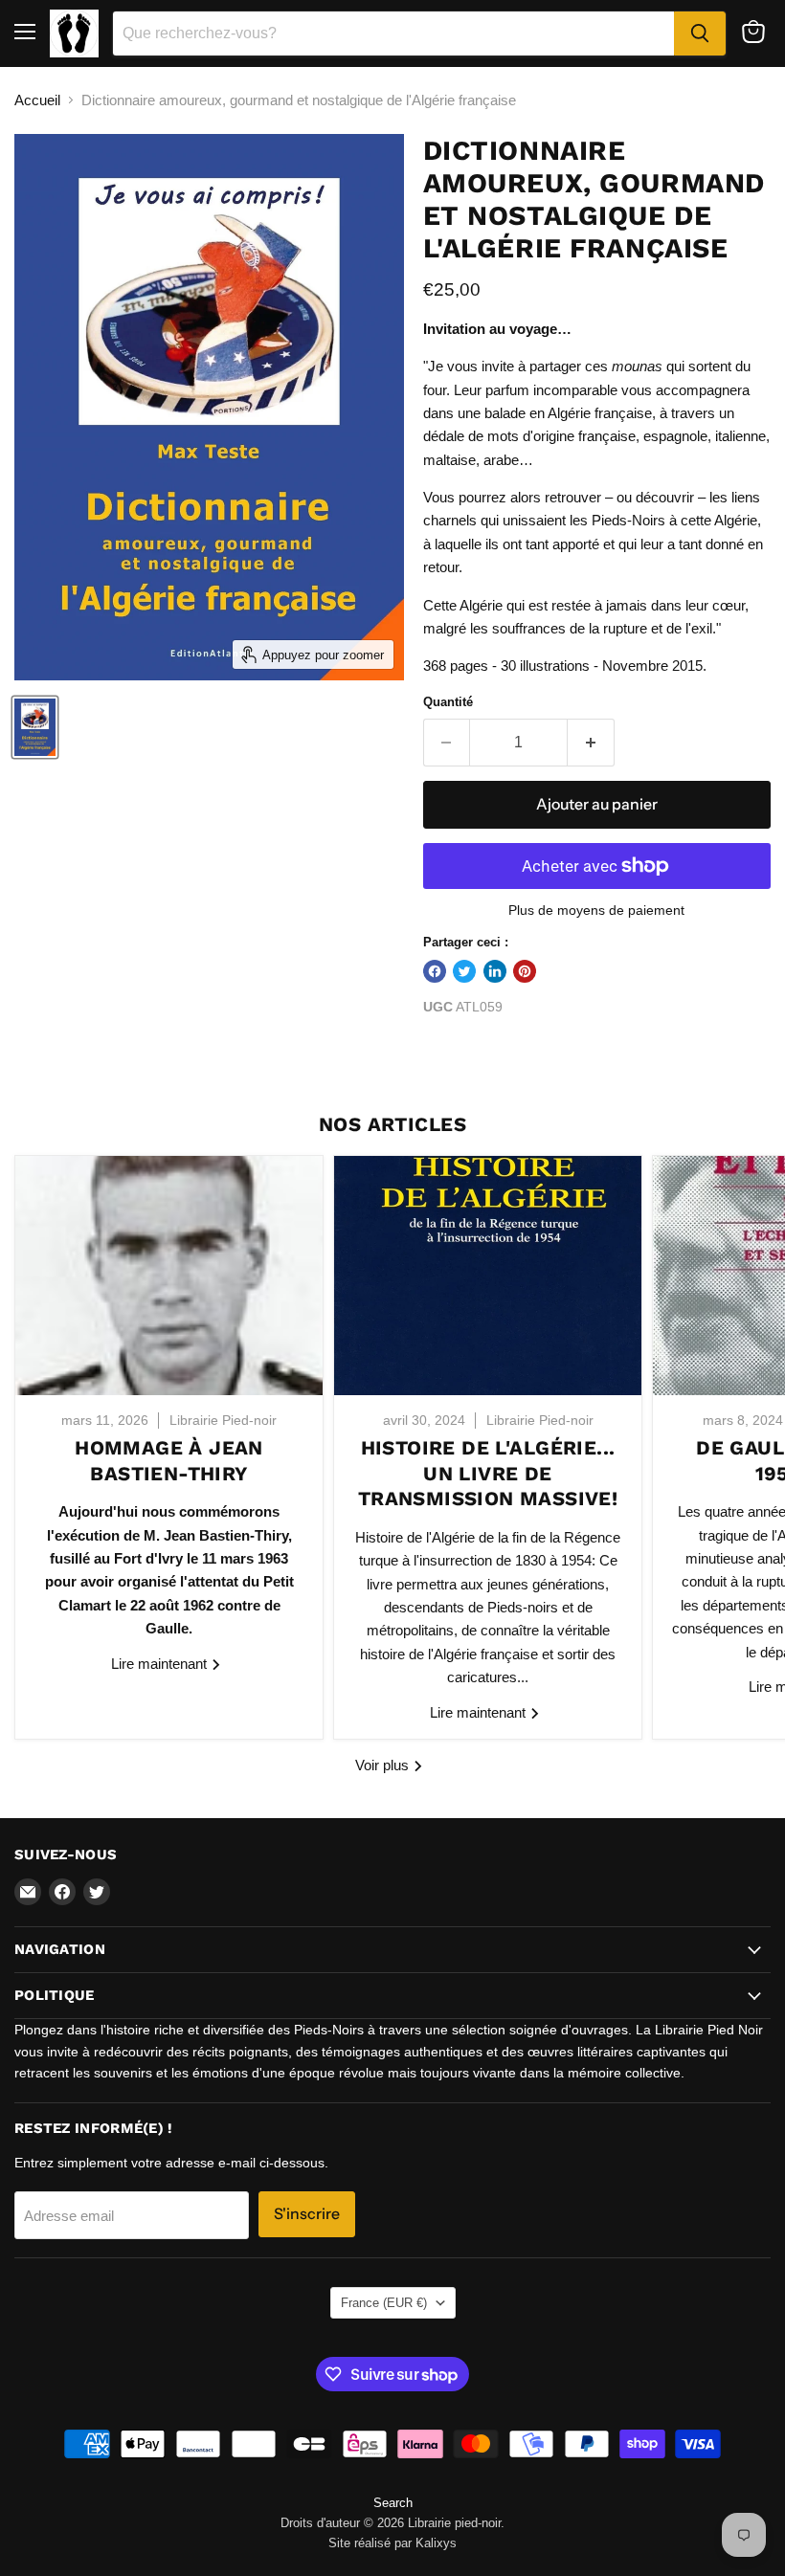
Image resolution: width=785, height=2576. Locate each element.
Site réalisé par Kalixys (392, 2543)
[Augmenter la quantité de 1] (591, 743)
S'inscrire (307, 2214)
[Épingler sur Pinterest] (525, 971)
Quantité (448, 702)
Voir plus (384, 1765)
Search (393, 2503)
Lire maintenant (161, 1664)
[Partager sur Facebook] (435, 971)
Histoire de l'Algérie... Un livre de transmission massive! (488, 1473)
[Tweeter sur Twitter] (464, 971)
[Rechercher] (700, 33)
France (384, 2303)
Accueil (37, 100)
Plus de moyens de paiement (596, 910)
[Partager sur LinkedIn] (495, 971)
